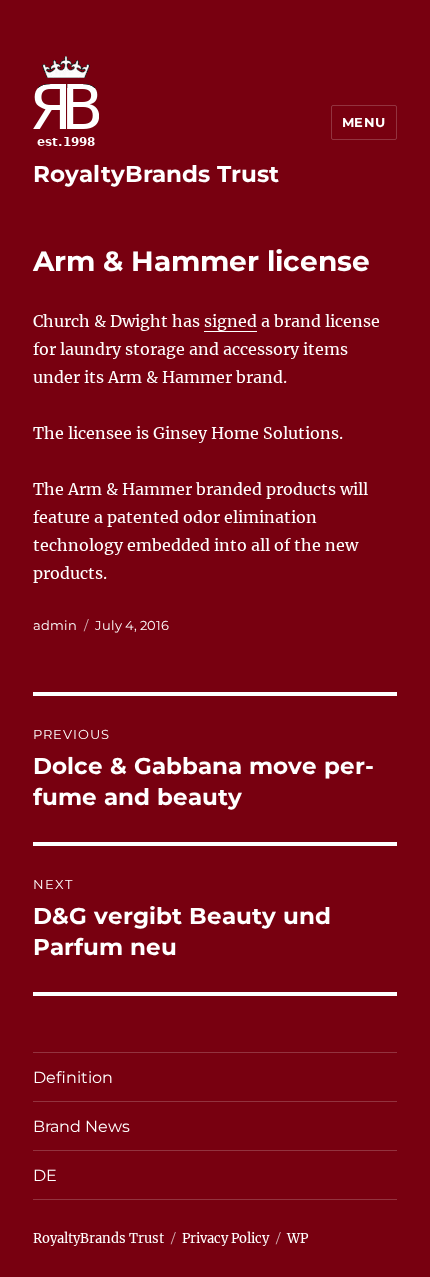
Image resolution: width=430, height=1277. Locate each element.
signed (230, 321)
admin (55, 625)
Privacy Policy (225, 1238)
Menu (364, 122)
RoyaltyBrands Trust (156, 174)
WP (297, 1238)
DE (45, 1175)
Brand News (81, 1126)
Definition (73, 1077)
